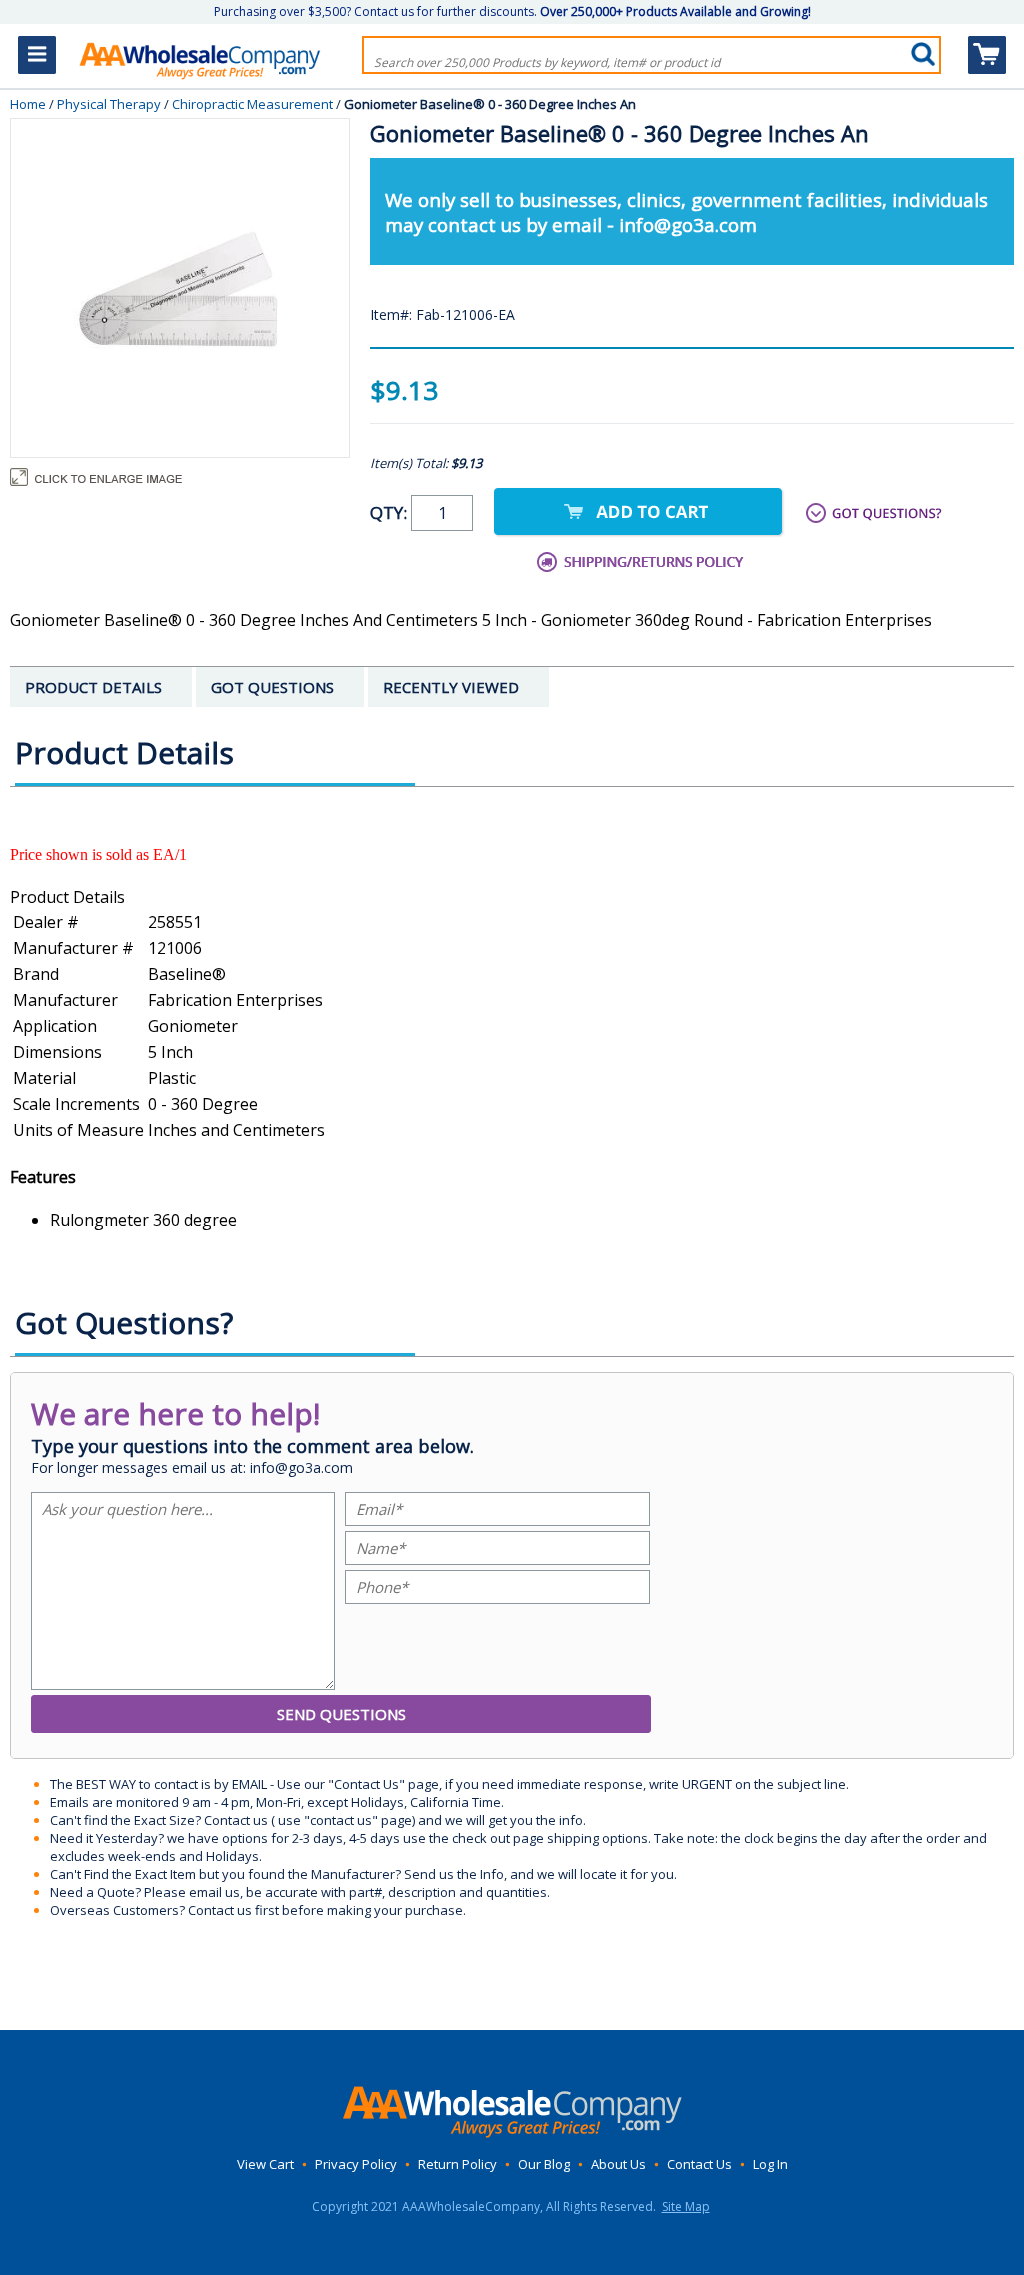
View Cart (265, 2164)
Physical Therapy (109, 104)
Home (28, 104)
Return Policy (457, 2164)
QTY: (390, 512)
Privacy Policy (356, 2164)
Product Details (67, 897)
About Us (618, 2164)
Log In (770, 2164)
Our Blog (544, 2164)
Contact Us (699, 2164)
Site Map (686, 2206)
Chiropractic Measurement (252, 104)
